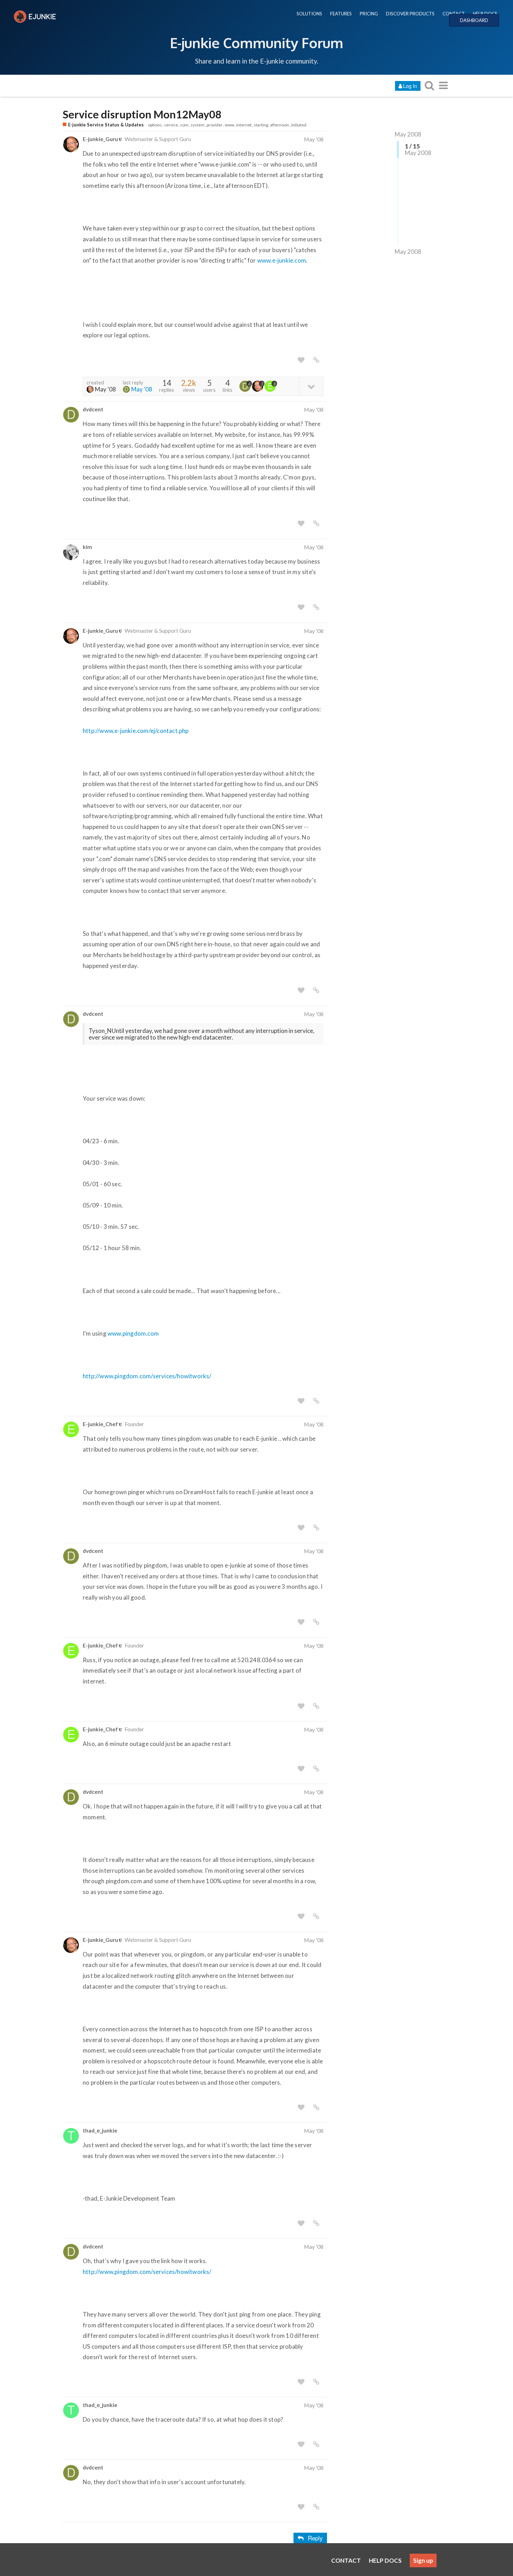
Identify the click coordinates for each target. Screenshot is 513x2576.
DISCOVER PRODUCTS (410, 14)
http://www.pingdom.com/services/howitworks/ (147, 1376)
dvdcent (93, 409)
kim (87, 547)
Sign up (423, 2560)
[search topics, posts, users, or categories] (429, 85)
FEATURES (341, 14)
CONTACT (454, 14)
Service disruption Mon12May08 (142, 114)
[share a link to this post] (316, 360)
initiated (299, 125)
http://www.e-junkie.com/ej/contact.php (136, 731)
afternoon (280, 125)
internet (244, 125)
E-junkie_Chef (100, 1424)
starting (261, 125)
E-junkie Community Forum (256, 43)
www (229, 125)
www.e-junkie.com (282, 260)
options (155, 125)
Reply (315, 2538)
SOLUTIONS (309, 14)
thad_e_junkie (100, 2130)
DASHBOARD (474, 20)
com (184, 125)
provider (215, 125)
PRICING (369, 14)
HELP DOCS (485, 14)
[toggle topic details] (311, 386)
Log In (410, 86)
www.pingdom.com (133, 1333)
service (171, 125)
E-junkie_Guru (100, 139)
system (198, 125)
